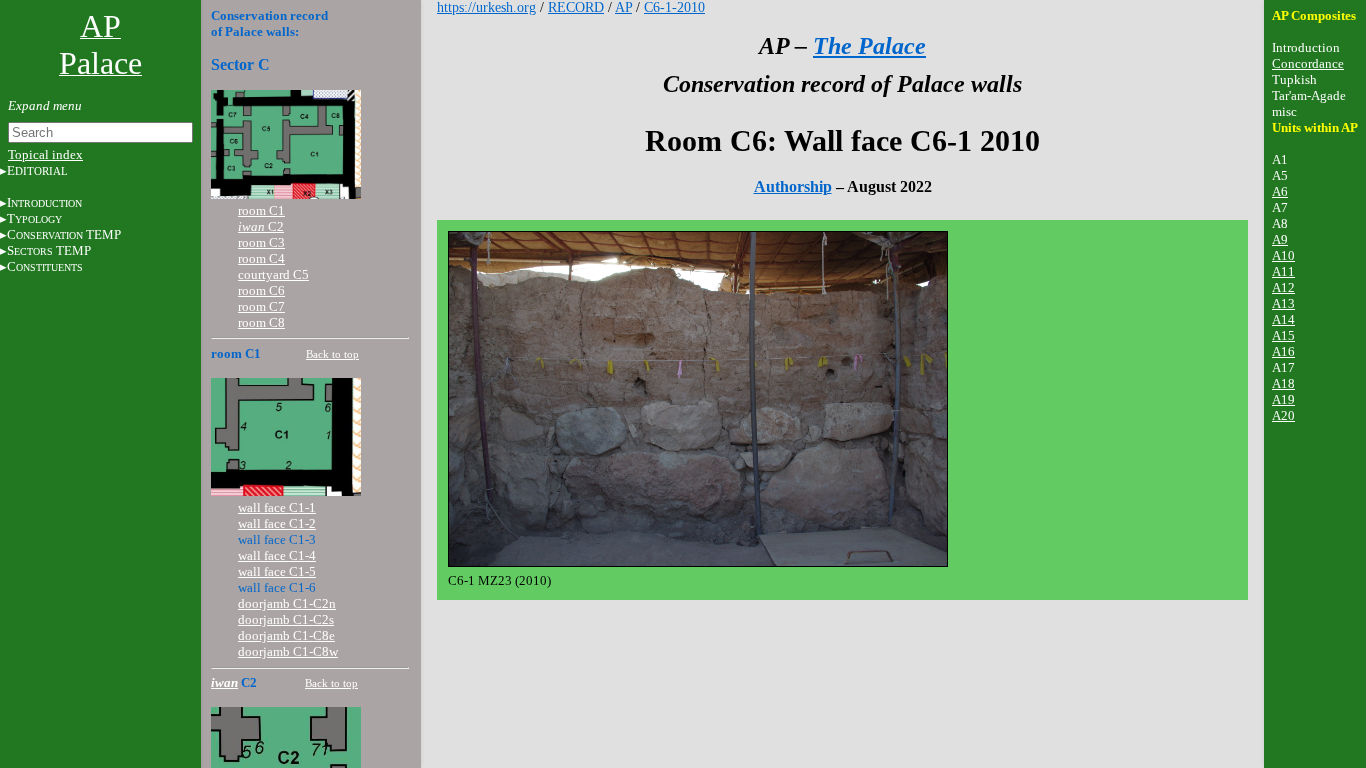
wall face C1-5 (277, 571)
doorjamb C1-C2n (287, 603)
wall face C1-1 (277, 507)
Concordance (1308, 63)
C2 (261, 226)
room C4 (261, 258)
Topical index (45, 154)
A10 (1283, 255)
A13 (1283, 303)
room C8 (261, 322)
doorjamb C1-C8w (288, 651)
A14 (1283, 319)
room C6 (261, 290)
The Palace (869, 46)
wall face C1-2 (277, 523)
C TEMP (64, 234)
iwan (224, 682)
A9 (1280, 239)
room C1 (261, 210)
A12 (1283, 287)
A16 (1283, 351)
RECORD (576, 7)
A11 (1283, 271)
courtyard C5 (273, 274)
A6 (1280, 191)
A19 (1283, 399)
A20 (1283, 415)
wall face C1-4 (277, 555)
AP (623, 7)
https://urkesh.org (486, 7)
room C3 (261, 242)
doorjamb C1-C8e (286, 635)
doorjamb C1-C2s (286, 619)
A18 (1283, 383)
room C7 (261, 306)
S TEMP (49, 250)
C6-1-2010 (674, 7)
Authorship (793, 186)
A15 (1283, 335)
